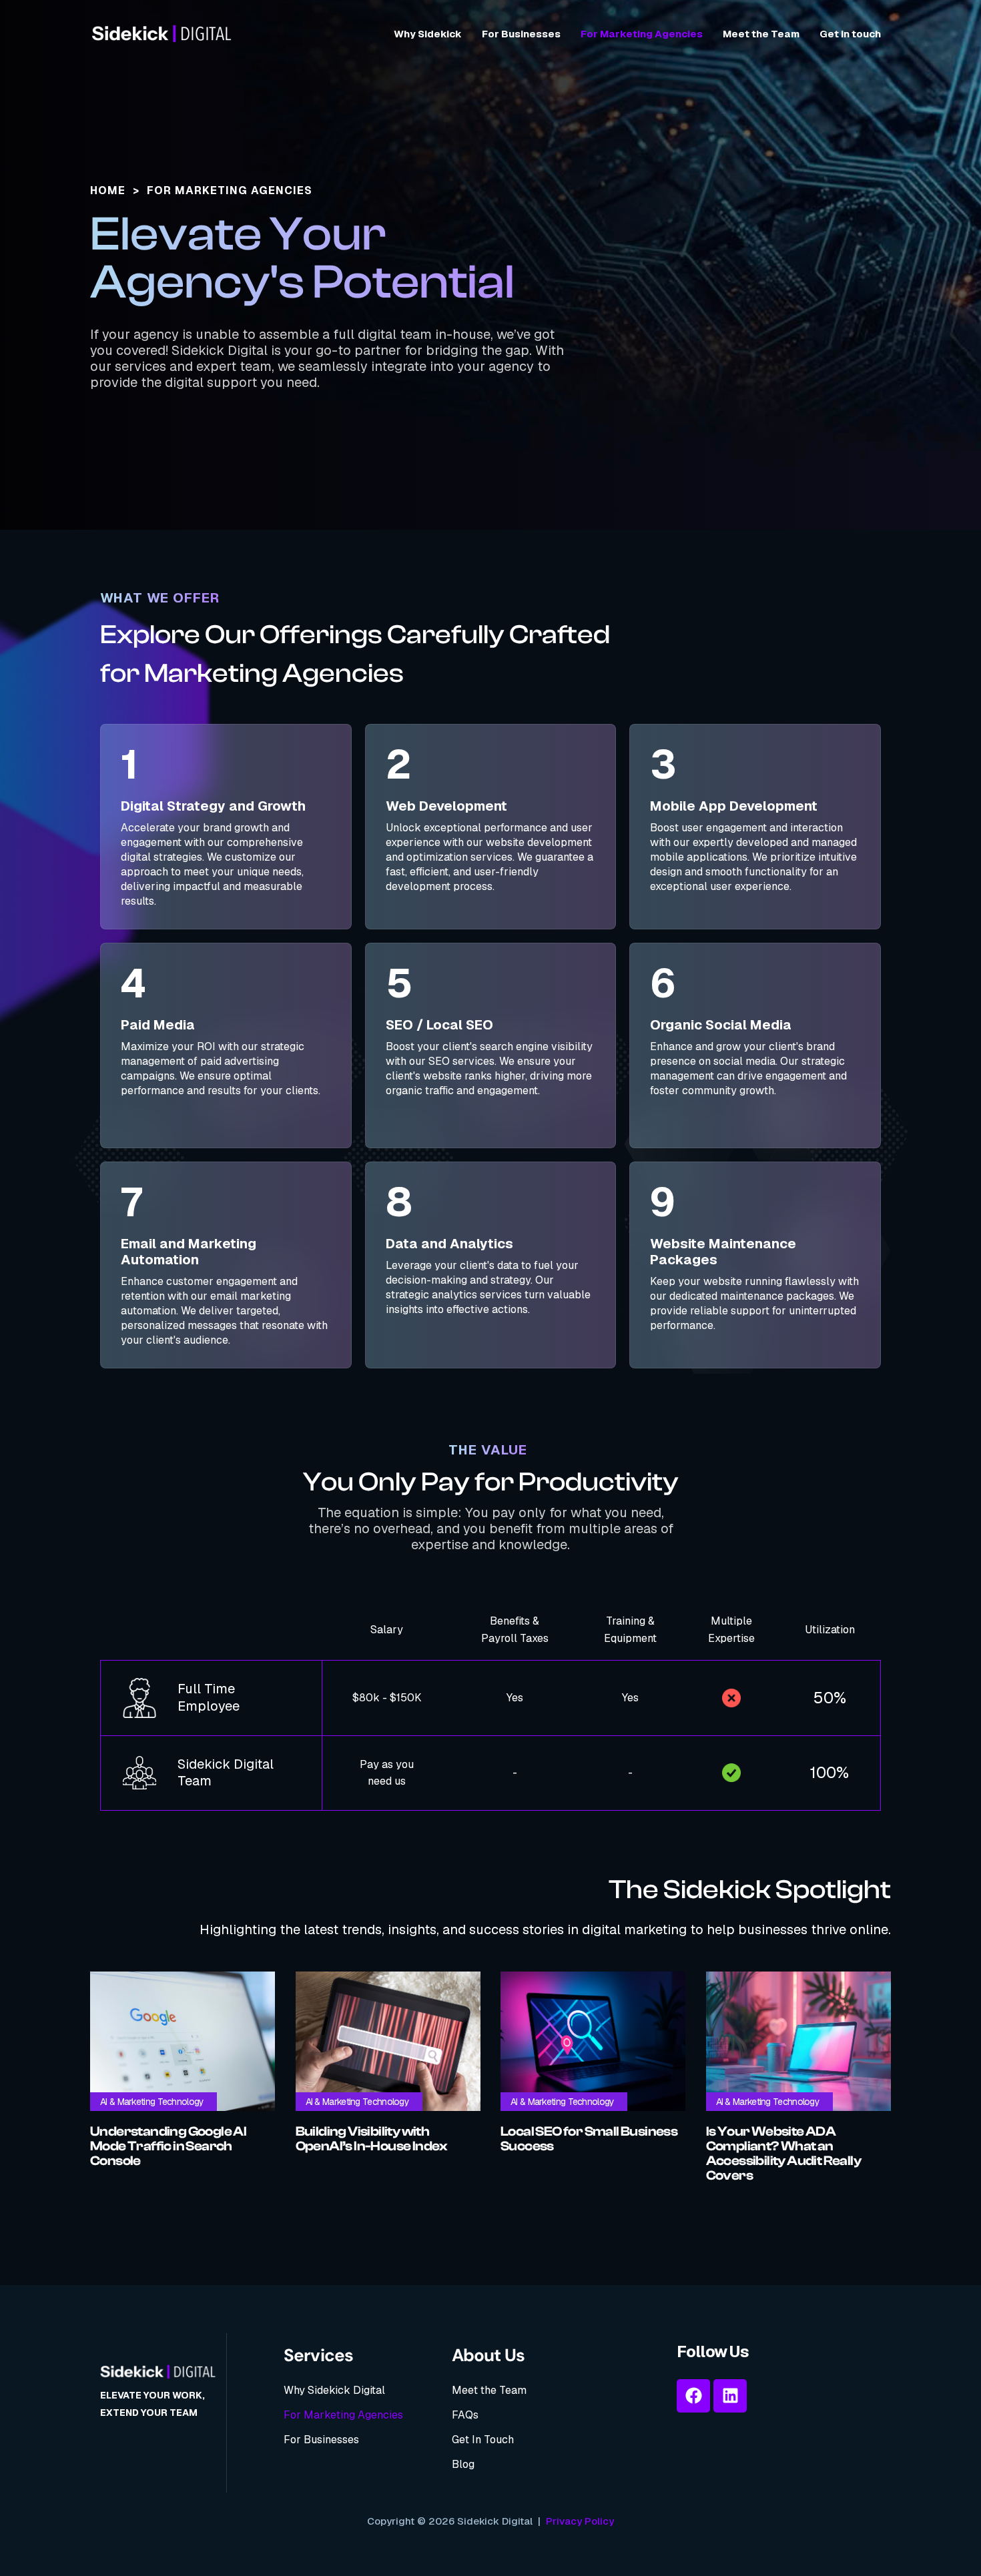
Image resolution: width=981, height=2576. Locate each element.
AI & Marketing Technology (152, 2102)
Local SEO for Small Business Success (589, 2139)
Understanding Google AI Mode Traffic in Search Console (168, 2146)
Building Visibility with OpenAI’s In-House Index (372, 2139)
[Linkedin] (730, 2396)
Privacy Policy (580, 2521)
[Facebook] (693, 2396)
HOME (108, 190)
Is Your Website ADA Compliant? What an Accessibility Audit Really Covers (783, 2154)
